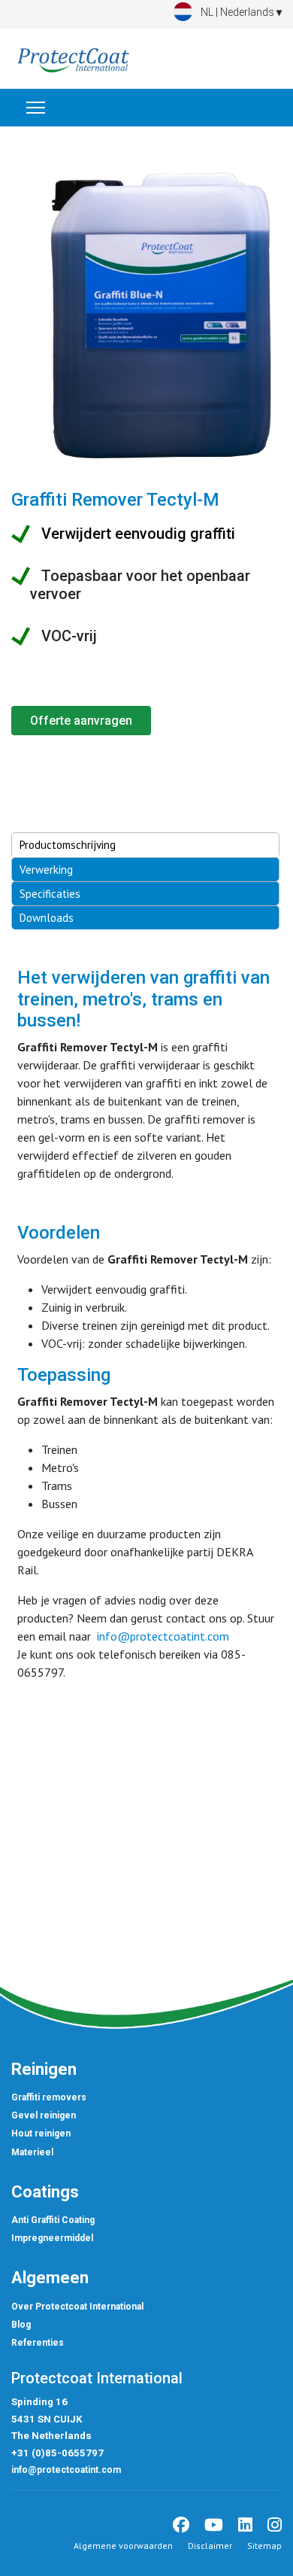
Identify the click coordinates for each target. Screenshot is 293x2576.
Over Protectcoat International (77, 2307)
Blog (21, 2325)
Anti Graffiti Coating (53, 2220)
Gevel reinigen (44, 2115)
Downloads (47, 918)
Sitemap (264, 2546)
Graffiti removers (49, 2097)
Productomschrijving (68, 845)
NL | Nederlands (239, 12)
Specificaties (50, 894)
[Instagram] (275, 2525)
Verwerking (46, 870)
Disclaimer (210, 2546)
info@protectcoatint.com (163, 1636)
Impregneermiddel (52, 2238)
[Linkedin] (245, 2525)
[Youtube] (214, 2525)
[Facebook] (181, 2525)
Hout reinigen (41, 2133)
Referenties (38, 2343)
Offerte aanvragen (81, 721)
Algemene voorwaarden (123, 2546)
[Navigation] (36, 108)
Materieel (32, 2152)
